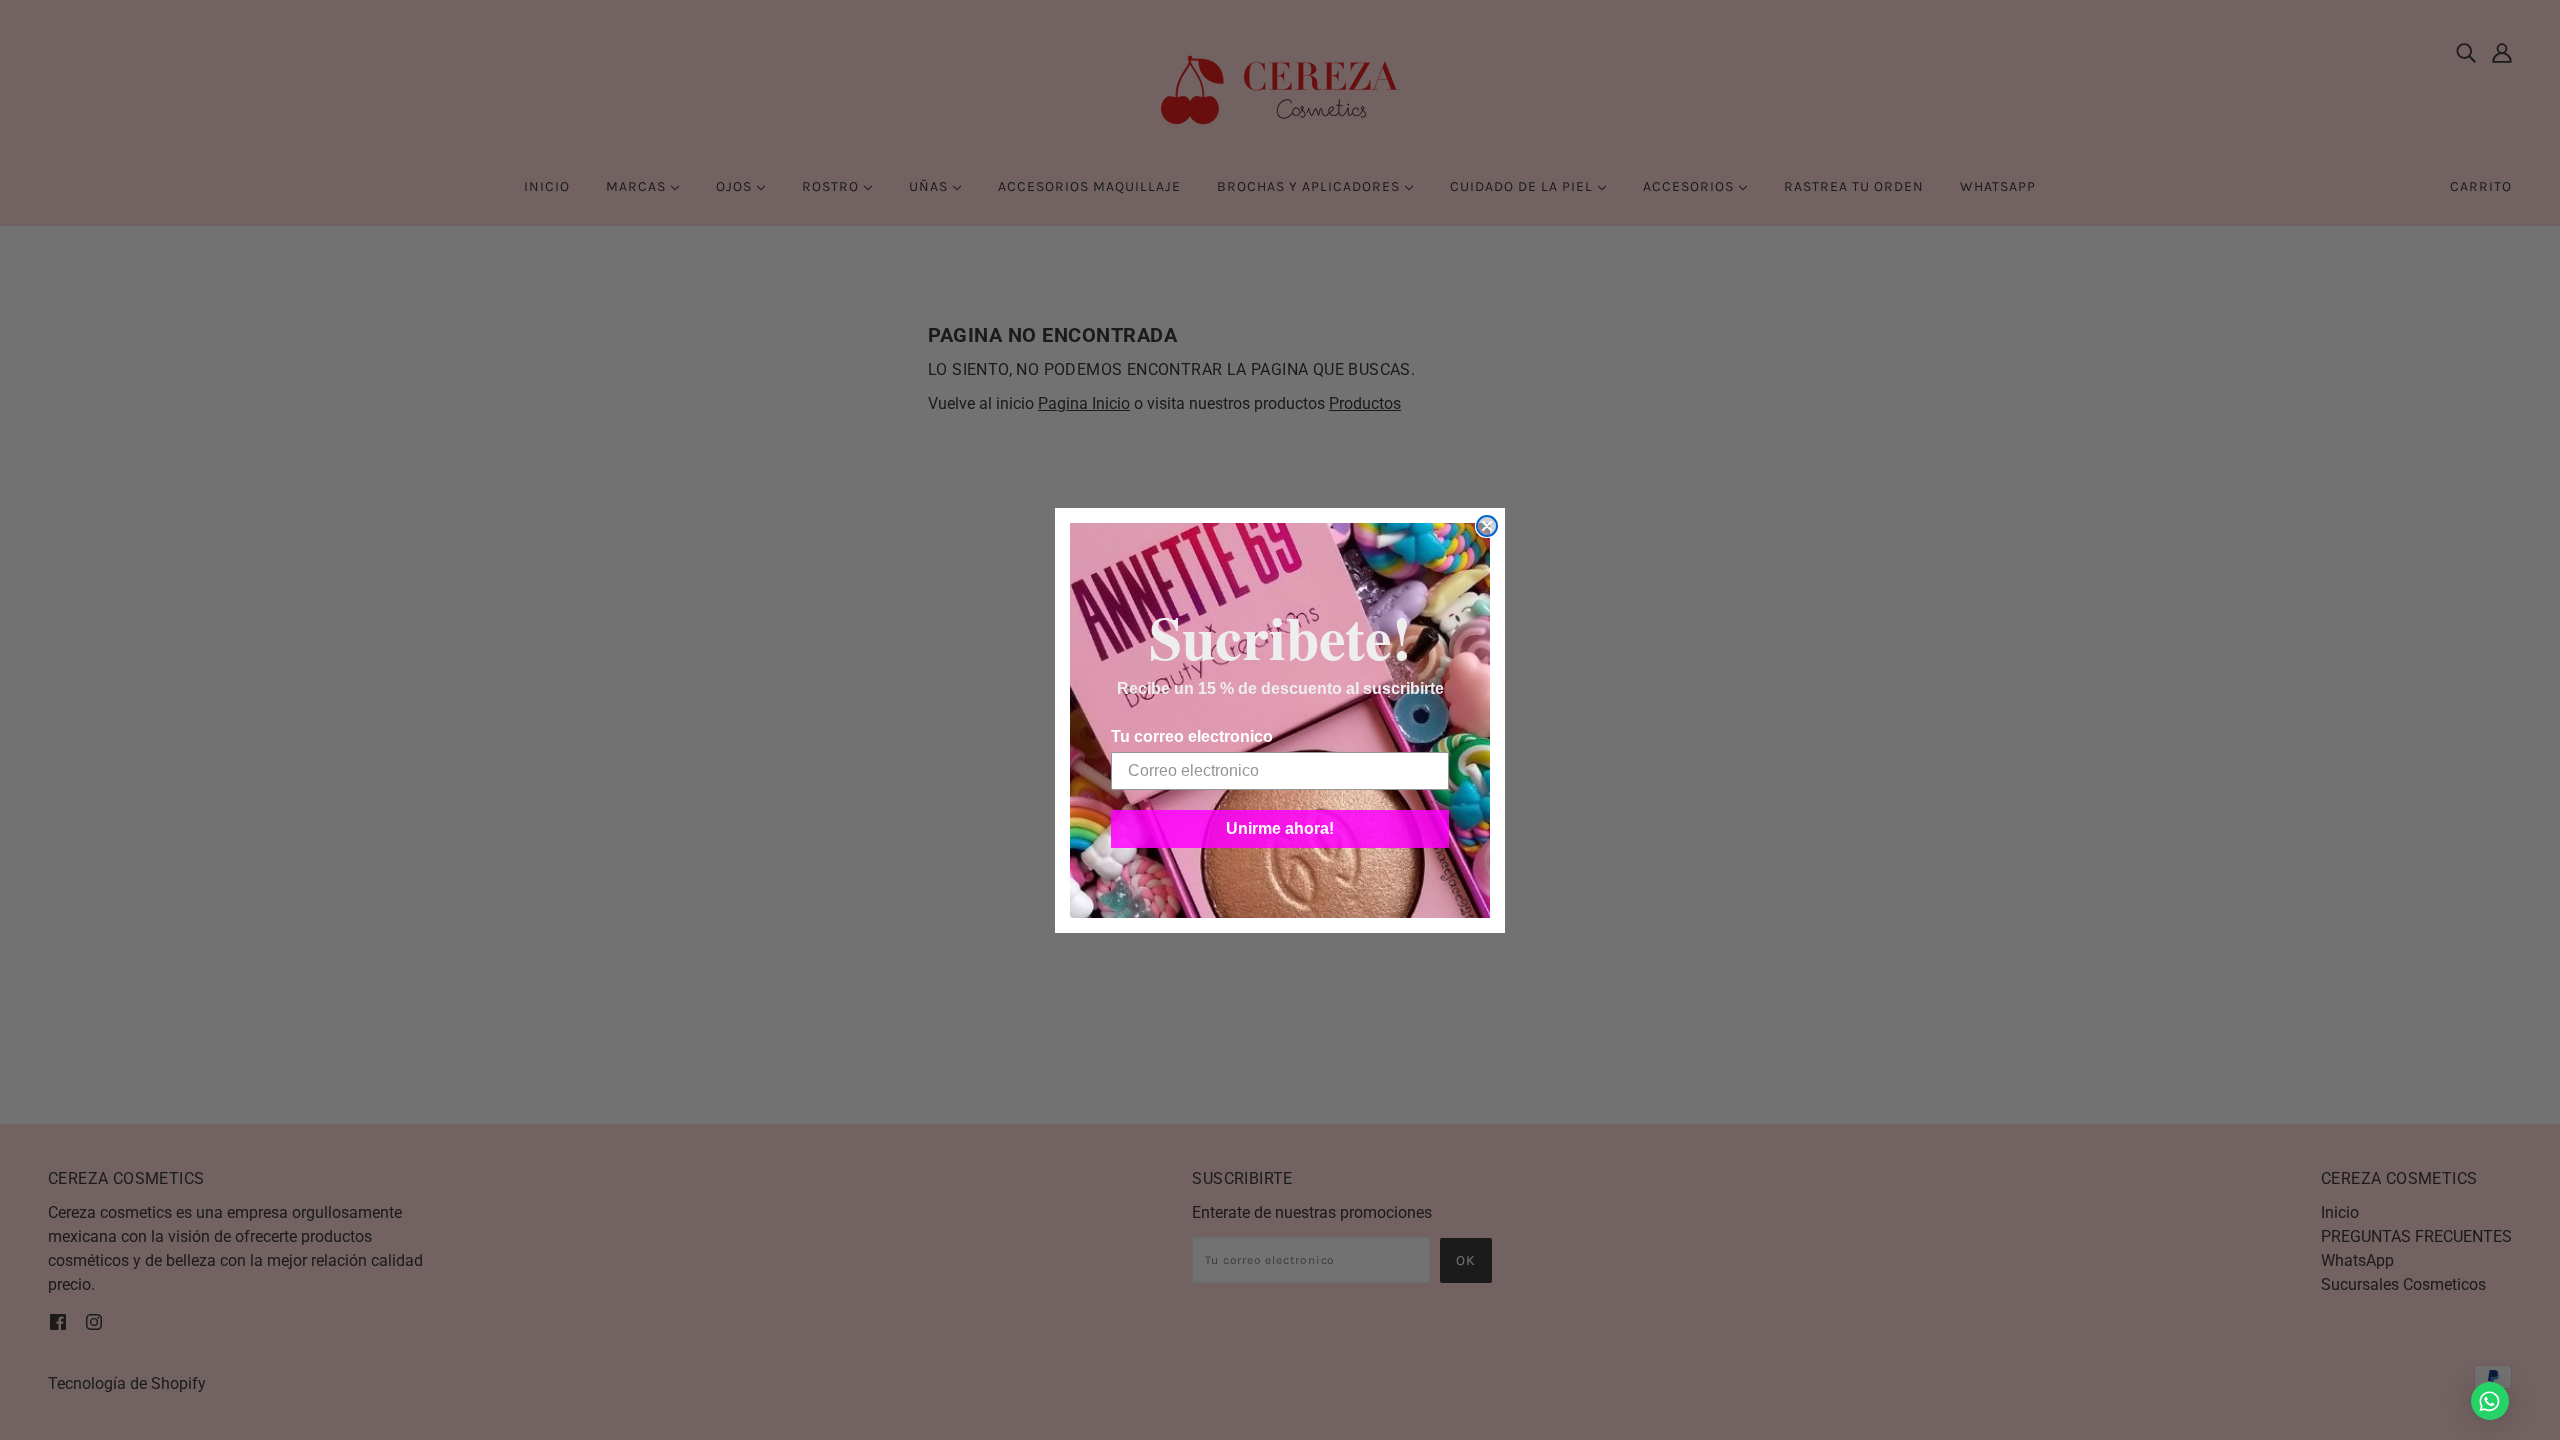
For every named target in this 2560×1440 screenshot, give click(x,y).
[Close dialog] (1487, 526)
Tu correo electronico (1192, 736)
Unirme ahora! (1280, 828)
